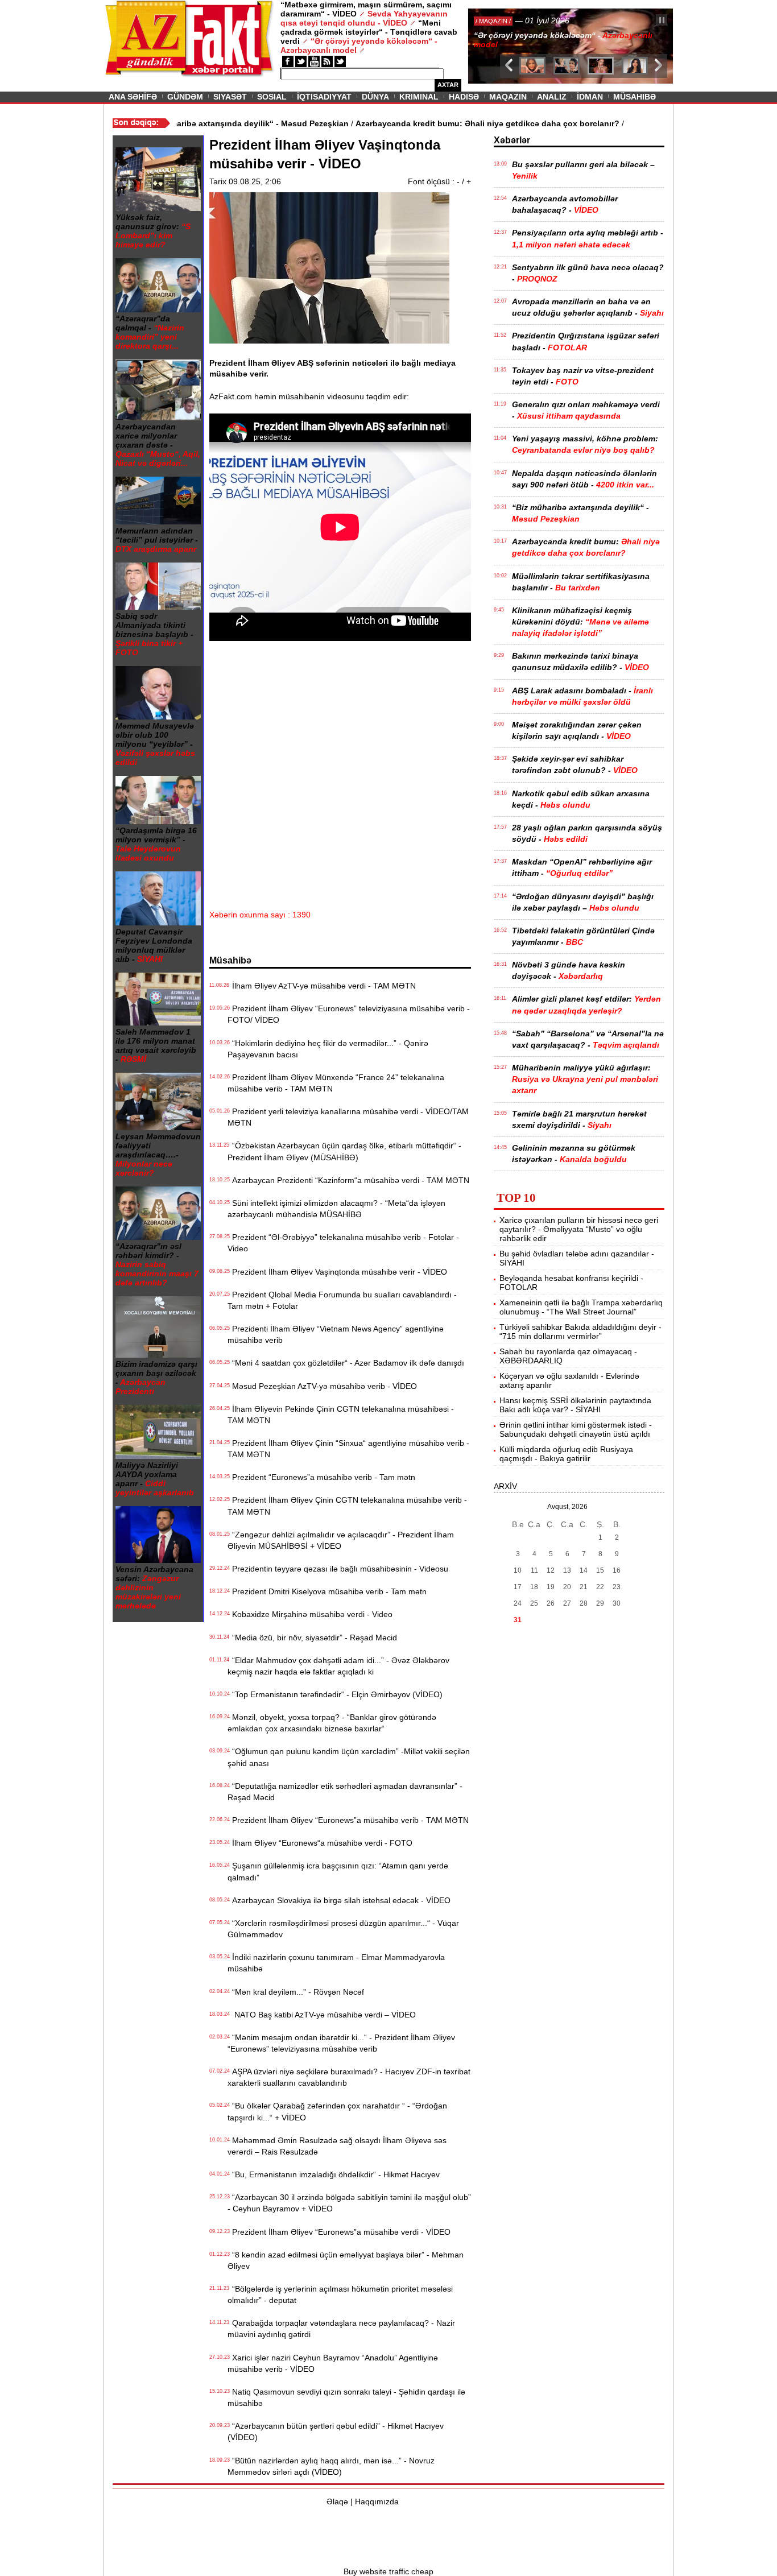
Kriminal (419, 97)
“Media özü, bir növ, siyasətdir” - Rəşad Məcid (312, 1638)
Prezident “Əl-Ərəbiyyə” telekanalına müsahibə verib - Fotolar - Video (343, 1243)
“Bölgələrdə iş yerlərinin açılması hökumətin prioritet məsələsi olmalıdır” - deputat (340, 2294)
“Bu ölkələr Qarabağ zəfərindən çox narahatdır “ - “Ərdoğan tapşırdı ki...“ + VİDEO (337, 2111)
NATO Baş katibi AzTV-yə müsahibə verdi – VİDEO (322, 2015)
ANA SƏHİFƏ (133, 97)
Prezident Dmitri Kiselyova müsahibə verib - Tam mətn (327, 1591)
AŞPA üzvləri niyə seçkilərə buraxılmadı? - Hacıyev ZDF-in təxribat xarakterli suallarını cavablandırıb (349, 2077)
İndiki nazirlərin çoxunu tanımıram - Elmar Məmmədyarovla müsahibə (336, 1963)
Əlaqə (337, 2501)
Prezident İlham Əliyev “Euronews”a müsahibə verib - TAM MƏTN (348, 1820)
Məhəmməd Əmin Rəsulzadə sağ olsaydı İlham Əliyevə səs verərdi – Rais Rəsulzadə (337, 2146)
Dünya (375, 97)
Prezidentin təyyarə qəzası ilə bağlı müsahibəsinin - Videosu (338, 1569)
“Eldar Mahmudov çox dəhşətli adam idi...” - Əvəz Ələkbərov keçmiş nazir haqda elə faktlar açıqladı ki (338, 1666)
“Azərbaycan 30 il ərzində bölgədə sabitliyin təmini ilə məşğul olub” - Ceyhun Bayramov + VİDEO (349, 2203)
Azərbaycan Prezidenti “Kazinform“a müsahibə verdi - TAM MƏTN (348, 1180)
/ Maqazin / (493, 21)
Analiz (552, 97)
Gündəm (185, 97)
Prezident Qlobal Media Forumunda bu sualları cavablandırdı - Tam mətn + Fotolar (342, 1300)
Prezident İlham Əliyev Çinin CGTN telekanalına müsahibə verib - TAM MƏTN (347, 1506)
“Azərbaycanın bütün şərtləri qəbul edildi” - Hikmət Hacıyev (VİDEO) (336, 2432)
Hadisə (464, 97)
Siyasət (230, 97)
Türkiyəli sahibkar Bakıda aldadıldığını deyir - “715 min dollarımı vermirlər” (580, 1332)
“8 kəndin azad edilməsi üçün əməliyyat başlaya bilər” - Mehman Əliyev (346, 2260)
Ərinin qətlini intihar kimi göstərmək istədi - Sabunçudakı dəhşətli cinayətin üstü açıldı (576, 1429)
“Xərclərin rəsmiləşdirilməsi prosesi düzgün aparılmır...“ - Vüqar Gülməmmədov (343, 1929)
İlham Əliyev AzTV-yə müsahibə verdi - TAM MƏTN (322, 986)
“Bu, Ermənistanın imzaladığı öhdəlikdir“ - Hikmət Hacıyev (334, 2174)
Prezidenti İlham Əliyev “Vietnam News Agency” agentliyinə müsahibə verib (336, 1334)
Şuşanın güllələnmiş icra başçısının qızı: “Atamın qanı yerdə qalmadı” (338, 1871)
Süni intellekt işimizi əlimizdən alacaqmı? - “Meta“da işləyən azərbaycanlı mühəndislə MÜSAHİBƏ (336, 1209)
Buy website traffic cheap (388, 2571)
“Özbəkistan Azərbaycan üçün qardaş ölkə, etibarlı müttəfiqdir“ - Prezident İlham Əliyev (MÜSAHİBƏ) (344, 1151)
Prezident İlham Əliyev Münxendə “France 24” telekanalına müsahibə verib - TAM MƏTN (336, 1083)
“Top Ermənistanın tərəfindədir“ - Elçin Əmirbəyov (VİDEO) (335, 1694)
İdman (590, 97)
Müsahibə (635, 97)
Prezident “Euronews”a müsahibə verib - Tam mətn (321, 1477)
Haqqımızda (377, 2501)
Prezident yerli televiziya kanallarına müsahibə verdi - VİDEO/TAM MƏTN (348, 1117)
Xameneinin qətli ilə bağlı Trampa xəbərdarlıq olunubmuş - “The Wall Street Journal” (581, 1307)
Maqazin (508, 97)
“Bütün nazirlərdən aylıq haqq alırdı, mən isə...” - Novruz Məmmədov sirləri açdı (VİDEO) (331, 2466)
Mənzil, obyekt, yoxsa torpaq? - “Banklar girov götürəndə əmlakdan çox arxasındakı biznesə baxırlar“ (332, 1723)
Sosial (272, 97)
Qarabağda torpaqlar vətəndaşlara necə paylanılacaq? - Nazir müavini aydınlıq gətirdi (341, 2329)
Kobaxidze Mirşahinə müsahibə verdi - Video (310, 1614)
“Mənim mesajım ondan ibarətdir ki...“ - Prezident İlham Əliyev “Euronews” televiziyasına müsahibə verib (341, 2043)
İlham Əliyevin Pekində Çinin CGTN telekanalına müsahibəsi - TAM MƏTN (341, 1415)
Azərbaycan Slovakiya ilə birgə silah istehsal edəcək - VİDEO (339, 1900)
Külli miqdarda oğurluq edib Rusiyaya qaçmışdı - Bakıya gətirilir (566, 1454)
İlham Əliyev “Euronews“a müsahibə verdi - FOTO (320, 1843)
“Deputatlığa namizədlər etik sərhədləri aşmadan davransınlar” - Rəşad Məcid (345, 1792)
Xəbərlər (512, 140)
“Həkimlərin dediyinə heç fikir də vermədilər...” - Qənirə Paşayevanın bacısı (328, 1049)
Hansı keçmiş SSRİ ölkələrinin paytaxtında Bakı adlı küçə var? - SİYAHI (575, 1405)
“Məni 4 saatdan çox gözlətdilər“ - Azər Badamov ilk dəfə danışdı (346, 1363)
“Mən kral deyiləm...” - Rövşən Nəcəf (296, 1992)
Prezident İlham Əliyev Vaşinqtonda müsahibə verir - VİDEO (337, 1272)
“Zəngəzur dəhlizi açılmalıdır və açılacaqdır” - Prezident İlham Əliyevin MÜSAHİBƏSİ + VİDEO (341, 1540)
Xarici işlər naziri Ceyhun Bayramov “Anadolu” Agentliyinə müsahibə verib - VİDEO (333, 2363)
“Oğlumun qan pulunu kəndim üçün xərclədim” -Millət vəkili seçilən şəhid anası (349, 1757)
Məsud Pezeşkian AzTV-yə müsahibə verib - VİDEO (322, 1386)
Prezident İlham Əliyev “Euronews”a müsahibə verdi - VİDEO (339, 2232)
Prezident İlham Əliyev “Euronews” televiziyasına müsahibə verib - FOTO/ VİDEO (349, 1014)
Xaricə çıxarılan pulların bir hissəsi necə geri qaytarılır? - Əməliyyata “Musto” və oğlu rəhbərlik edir (579, 1229)
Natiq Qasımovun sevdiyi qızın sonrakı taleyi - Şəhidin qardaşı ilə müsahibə (346, 2397)
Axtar (448, 85)
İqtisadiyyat (324, 97)
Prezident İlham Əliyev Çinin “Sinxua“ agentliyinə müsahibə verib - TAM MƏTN (348, 1449)
